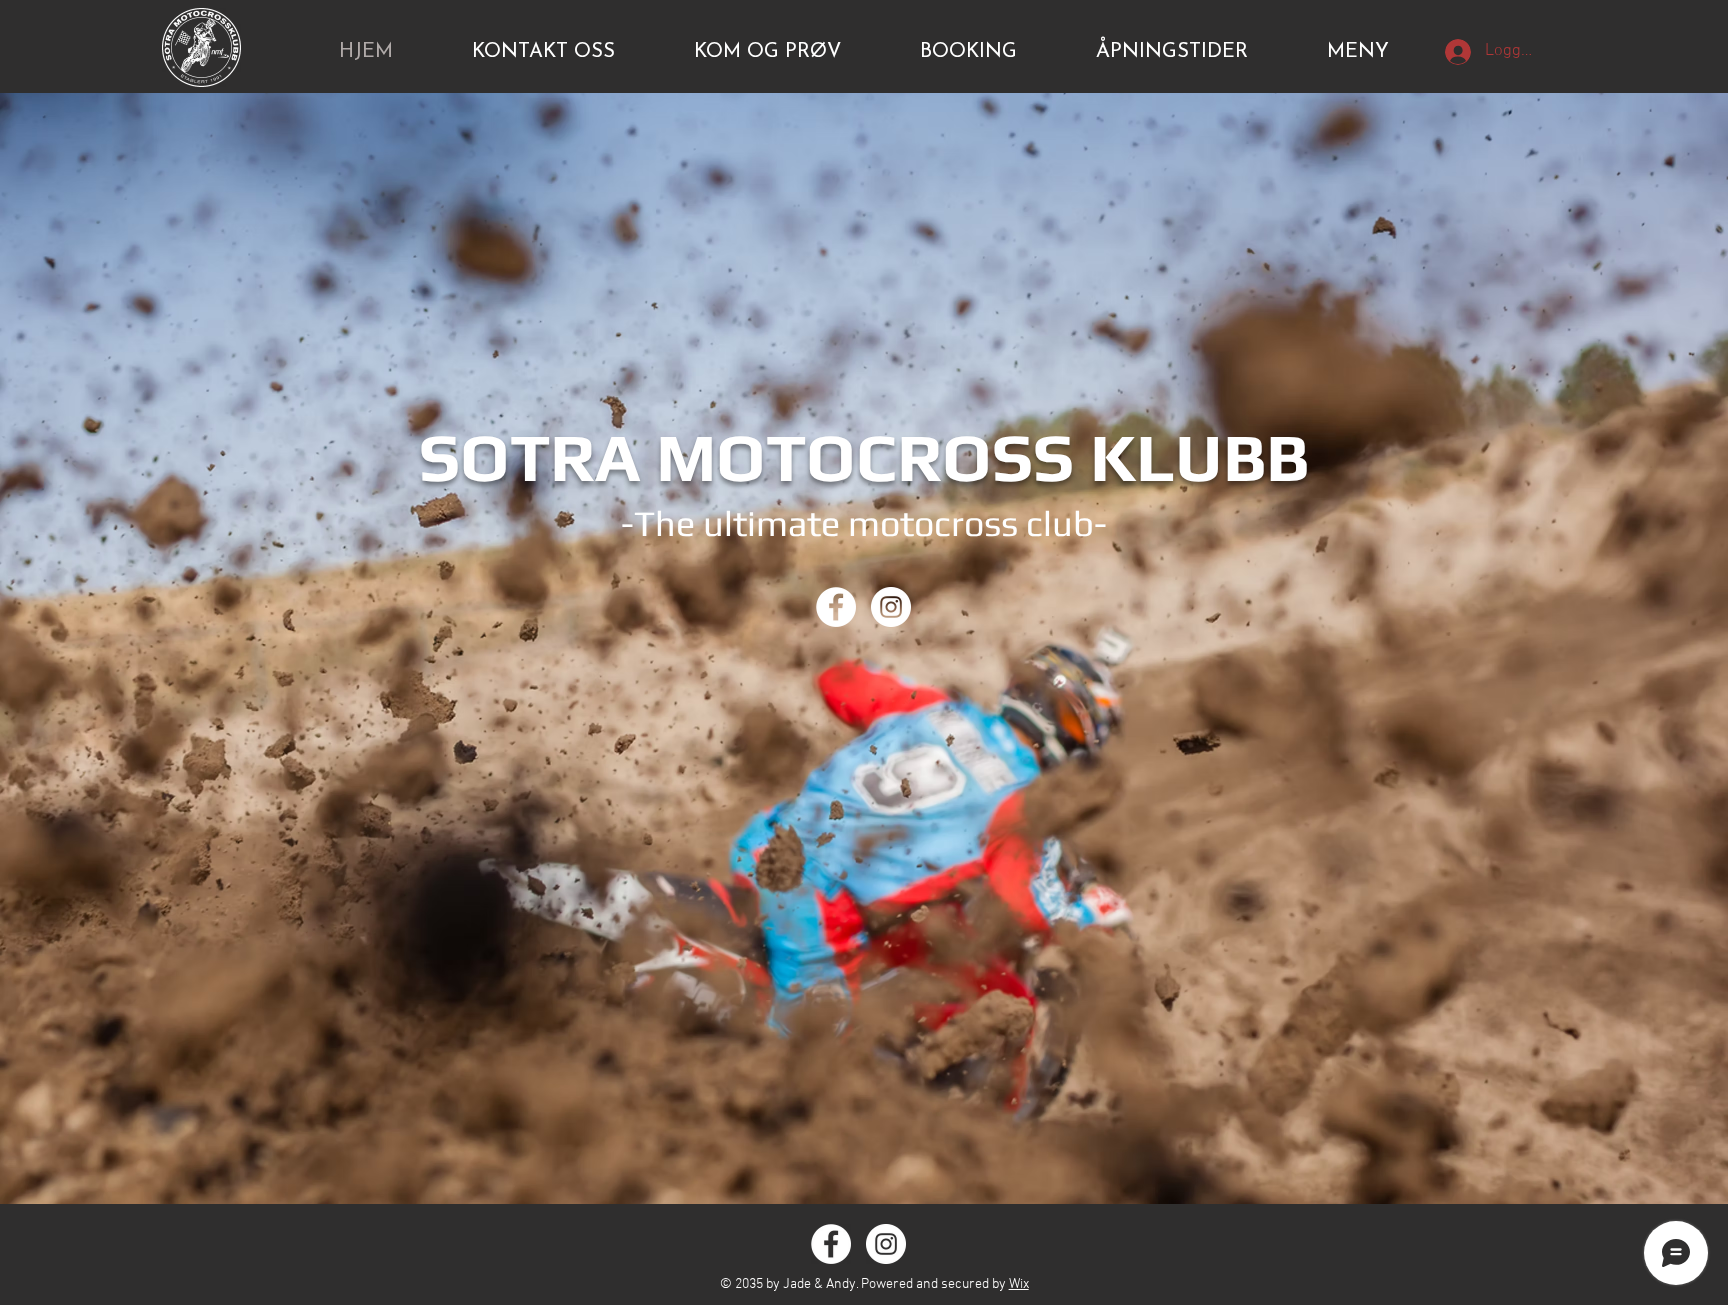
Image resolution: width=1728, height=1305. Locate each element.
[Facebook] (836, 607)
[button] (1358, 52)
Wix (1019, 1284)
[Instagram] (891, 607)
